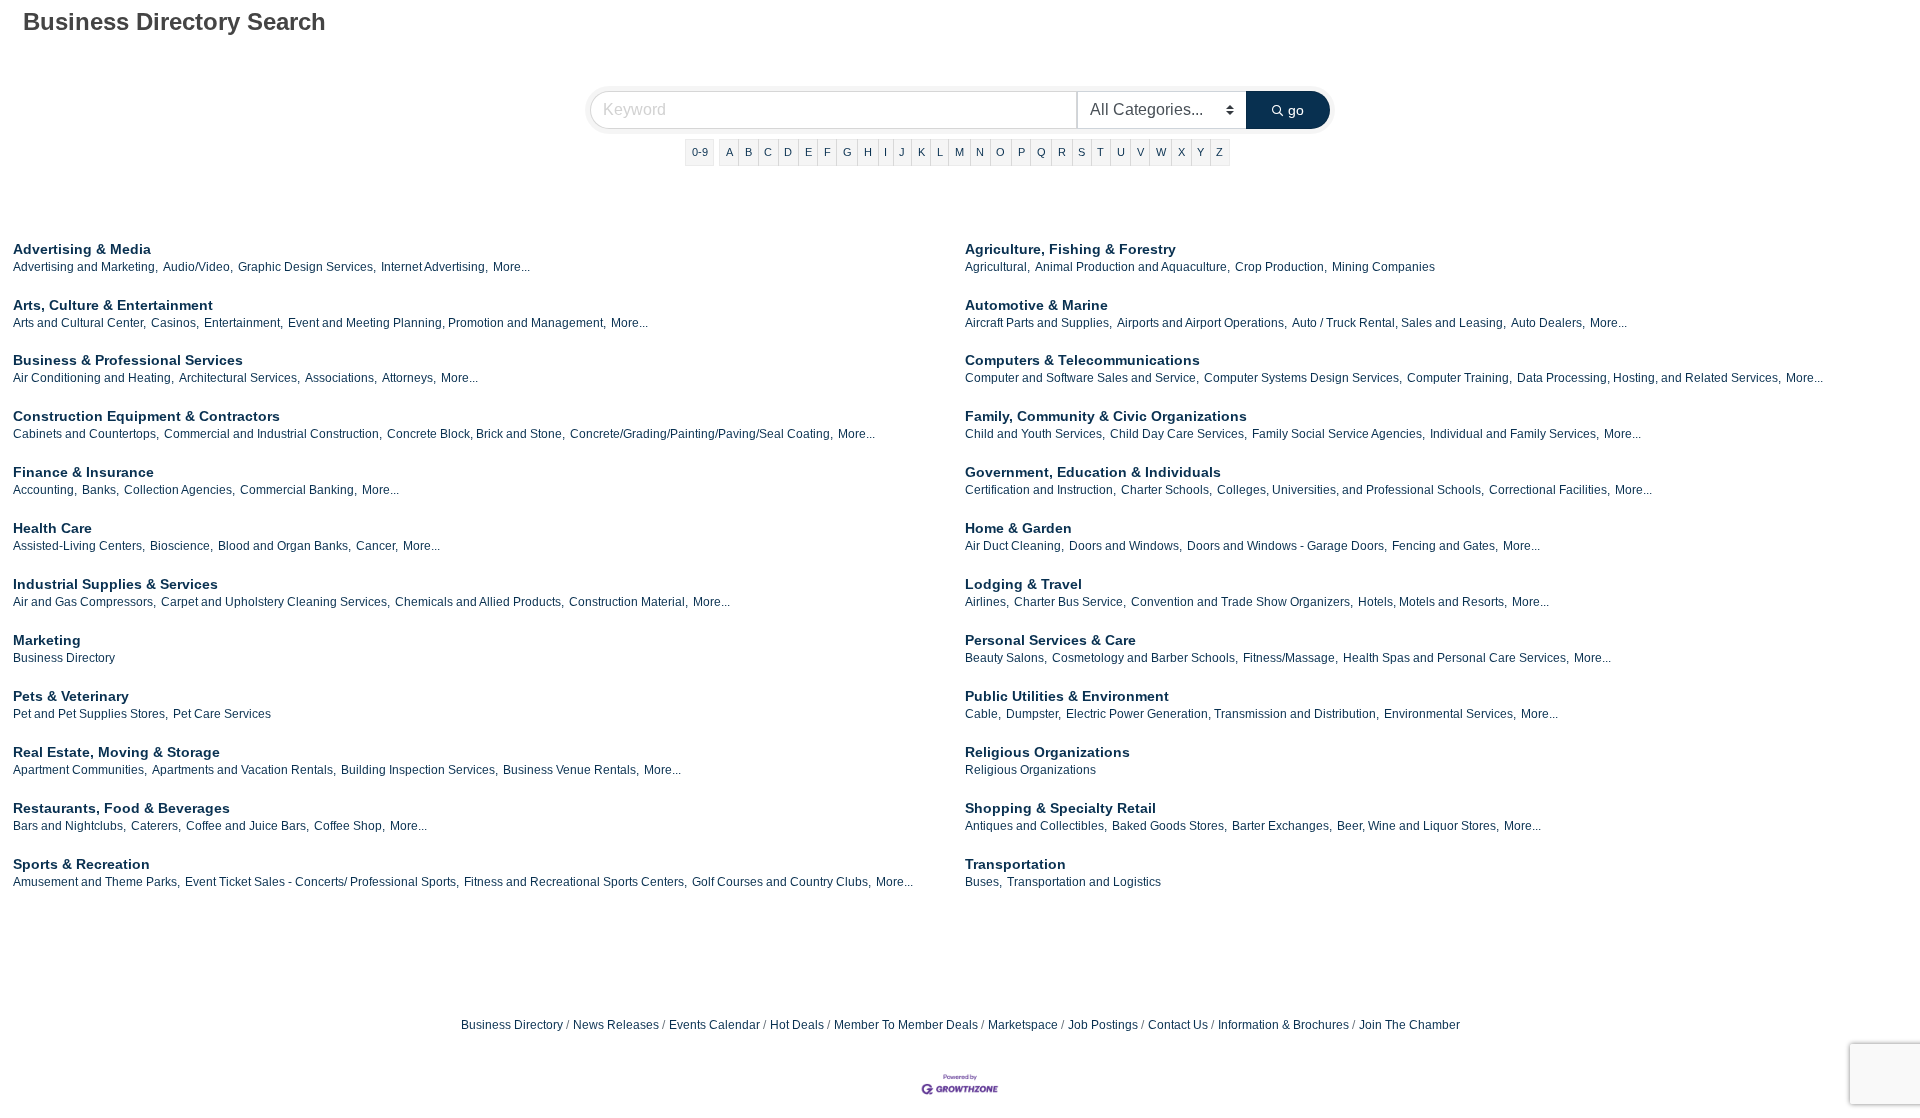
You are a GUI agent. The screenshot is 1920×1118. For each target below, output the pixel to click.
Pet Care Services (222, 714)
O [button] (1000, 152)
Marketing (47, 640)
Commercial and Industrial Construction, (273, 434)
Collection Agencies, (179, 490)
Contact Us (1178, 1025)
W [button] (1161, 152)
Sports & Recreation (81, 864)
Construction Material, (628, 602)
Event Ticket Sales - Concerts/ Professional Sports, (322, 882)
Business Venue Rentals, (571, 770)
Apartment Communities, (80, 770)
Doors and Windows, (1125, 546)
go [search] (1296, 110)
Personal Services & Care (1050, 640)
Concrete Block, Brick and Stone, (476, 434)
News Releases (616, 1025)
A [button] (729, 152)
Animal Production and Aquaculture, (1132, 267)
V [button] (1140, 152)
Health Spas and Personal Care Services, (1456, 658)
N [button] (980, 152)
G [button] (847, 152)
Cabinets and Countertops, (86, 434)
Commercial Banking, (298, 490)
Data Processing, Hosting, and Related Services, (1649, 378)
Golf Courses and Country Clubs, (781, 882)
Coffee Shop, (349, 826)
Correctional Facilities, (1549, 490)
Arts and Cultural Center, (79, 323)
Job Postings (1103, 1025)
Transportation (1015, 864)
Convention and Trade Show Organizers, (1242, 602)
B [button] (748, 152)
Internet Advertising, (434, 267)
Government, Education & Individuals (1093, 472)
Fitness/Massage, (1290, 658)
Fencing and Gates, (1445, 546)
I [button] (885, 152)
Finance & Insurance (83, 472)
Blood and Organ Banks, (284, 546)
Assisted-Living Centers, (79, 546)
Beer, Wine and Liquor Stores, (1418, 826)
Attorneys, (409, 378)
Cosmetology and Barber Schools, (1145, 658)
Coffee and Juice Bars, (247, 826)
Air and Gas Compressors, (84, 602)
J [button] (902, 152)
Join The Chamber (1409, 1025)
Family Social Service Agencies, (1338, 434)
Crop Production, (1281, 267)
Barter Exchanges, (1282, 826)
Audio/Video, (198, 267)
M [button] (959, 152)
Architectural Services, (239, 378)
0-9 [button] (700, 152)
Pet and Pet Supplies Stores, (90, 714)
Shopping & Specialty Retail (1060, 808)
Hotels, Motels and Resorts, (1432, 602)
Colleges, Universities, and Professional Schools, (1350, 490)
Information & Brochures (1283, 1025)
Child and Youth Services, (1035, 434)
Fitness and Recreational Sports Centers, (575, 882)
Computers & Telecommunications (1082, 360)
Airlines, (987, 602)
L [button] (940, 152)
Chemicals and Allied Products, (479, 602)
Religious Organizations (1047, 752)
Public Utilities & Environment (1067, 696)
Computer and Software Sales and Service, (1082, 378)
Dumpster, (1033, 714)
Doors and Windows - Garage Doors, (1287, 546)
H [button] (868, 152)
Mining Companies (1383, 267)
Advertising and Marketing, (85, 267)
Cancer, (377, 546)
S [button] (1081, 152)
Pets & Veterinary (71, 696)
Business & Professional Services (128, 360)
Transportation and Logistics (1084, 882)
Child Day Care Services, (1178, 434)
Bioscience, (181, 546)
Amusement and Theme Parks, (96, 882)
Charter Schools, (1166, 490)
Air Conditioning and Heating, (93, 378)
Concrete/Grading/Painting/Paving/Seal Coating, (701, 434)
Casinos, (175, 323)
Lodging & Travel (1023, 584)
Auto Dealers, (1548, 323)
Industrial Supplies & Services (115, 584)
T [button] (1100, 152)
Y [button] (1200, 152)
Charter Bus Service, (1070, 602)
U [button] (1121, 152)
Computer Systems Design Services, (1303, 378)
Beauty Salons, (1006, 658)
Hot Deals (797, 1025)
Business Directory (64, 658)
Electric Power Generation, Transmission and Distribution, (1222, 714)
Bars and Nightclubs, (69, 826)
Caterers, (156, 826)
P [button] (1021, 152)
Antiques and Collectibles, (1036, 826)
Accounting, (45, 490)
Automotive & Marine (1036, 305)
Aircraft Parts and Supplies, (1038, 323)
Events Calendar (714, 1025)
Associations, (341, 378)
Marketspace (1023, 1025)
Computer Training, (1459, 378)
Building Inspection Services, (419, 770)
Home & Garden (1018, 528)
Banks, (100, 490)
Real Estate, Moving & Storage (116, 752)
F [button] (827, 152)
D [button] (788, 152)
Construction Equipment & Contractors (146, 416)
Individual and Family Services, (1514, 434)
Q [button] (1041, 152)
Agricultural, (997, 267)
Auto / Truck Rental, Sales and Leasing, (1399, 323)
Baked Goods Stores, (1169, 826)
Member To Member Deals (906, 1025)
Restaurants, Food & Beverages (121, 808)
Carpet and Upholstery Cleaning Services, (275, 602)
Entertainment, (243, 323)
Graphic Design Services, (307, 267)
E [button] (808, 152)
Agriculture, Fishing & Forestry (1070, 249)
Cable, (983, 714)
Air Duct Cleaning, (1014, 546)
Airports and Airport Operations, (1202, 323)
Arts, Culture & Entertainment (113, 305)
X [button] (1181, 152)
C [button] (768, 152)
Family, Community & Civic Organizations (1106, 416)
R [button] (1062, 152)
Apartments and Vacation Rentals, (244, 770)
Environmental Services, (1450, 714)
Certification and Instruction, (1040, 490)
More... (511, 267)
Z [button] (1219, 152)
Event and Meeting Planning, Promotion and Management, (447, 323)
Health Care (52, 528)
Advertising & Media (82, 249)
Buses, (983, 882)
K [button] (921, 152)
